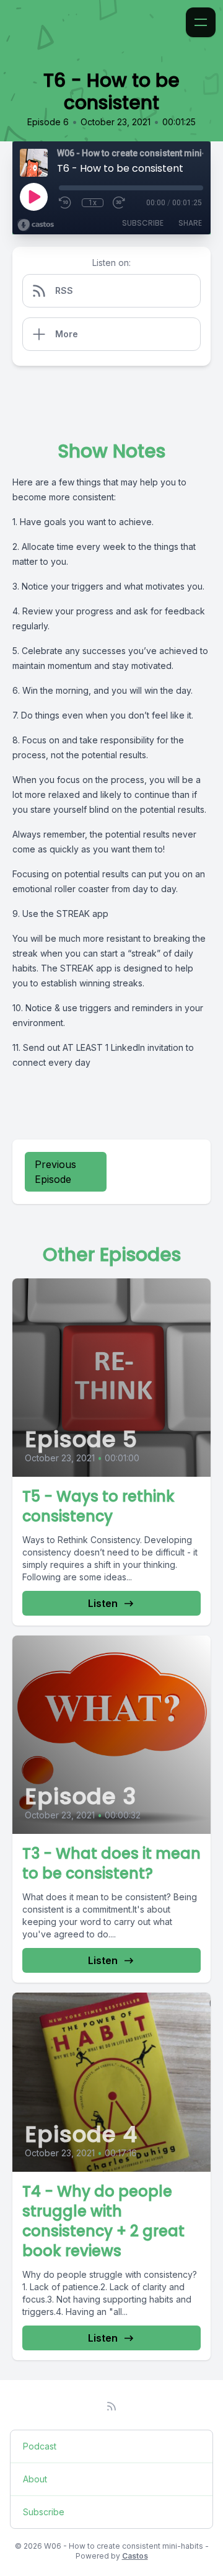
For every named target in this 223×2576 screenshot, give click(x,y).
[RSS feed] (111, 2406)
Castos (135, 2556)
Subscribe (143, 223)
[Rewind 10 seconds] (66, 203)
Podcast (40, 2446)
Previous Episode (55, 1172)
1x (93, 203)
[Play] (33, 197)
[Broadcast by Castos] (36, 225)
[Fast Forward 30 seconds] (120, 203)
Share (190, 223)
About (35, 2479)
